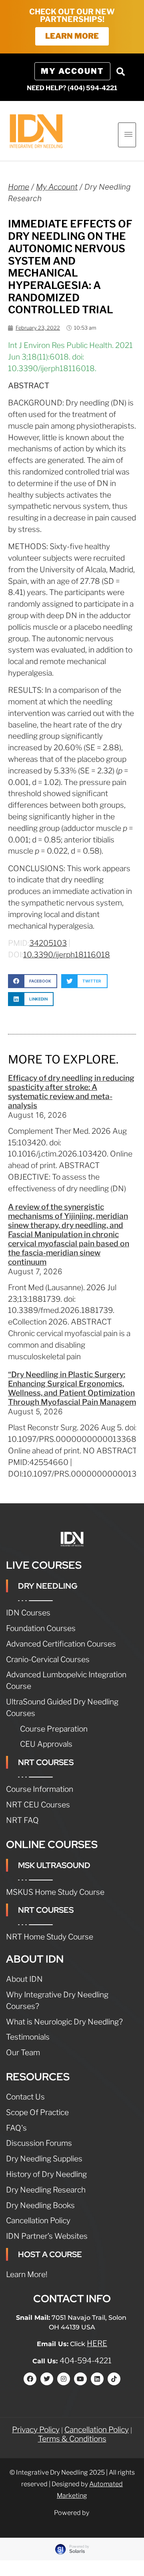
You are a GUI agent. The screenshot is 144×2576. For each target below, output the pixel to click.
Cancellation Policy (97, 2430)
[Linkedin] (97, 2379)
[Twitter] (47, 2379)
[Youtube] (80, 2379)
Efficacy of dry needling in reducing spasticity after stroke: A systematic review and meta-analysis (71, 1092)
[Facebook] (30, 2379)
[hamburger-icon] (127, 135)
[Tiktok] (114, 2379)
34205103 (48, 943)
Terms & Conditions (72, 2439)
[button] (120, 71)
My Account (57, 187)
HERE (97, 2343)
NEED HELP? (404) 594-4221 (72, 88)
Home (19, 187)
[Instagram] (64, 2379)
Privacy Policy (36, 2430)
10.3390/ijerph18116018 (67, 955)
